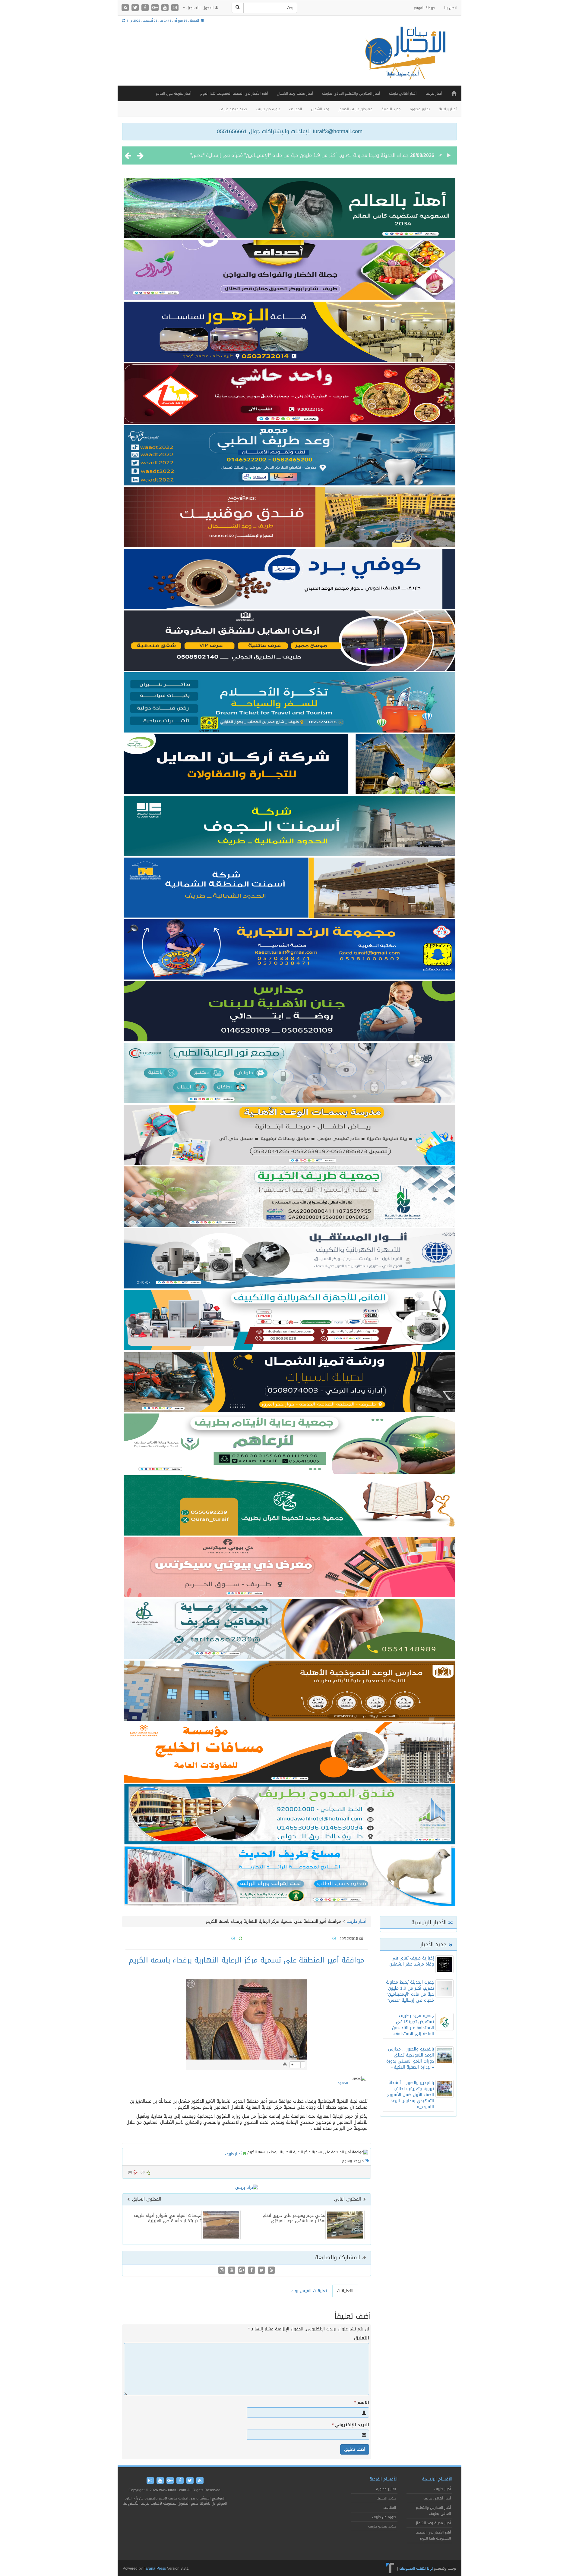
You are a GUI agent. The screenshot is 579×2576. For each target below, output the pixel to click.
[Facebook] (146, 8)
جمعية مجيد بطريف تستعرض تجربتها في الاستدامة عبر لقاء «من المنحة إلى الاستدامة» (316, 155)
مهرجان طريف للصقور (355, 109)
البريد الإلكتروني (351, 2425)
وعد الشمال (320, 109)
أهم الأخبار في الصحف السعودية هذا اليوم (234, 93)
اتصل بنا (450, 8)
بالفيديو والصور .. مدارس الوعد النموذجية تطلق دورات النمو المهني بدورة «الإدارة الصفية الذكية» (410, 2058)
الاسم (362, 2403)
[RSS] (126, 8)
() (130, 2172)
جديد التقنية (391, 109)
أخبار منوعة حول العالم (174, 93)
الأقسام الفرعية (383, 2479)
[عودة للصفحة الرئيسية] (404, 59)
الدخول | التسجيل (200, 8)
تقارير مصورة (420, 109)
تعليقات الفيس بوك (309, 2291)
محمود (343, 2083)
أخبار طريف (434, 93)
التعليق (362, 2338)
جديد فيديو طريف (233, 109)
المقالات (296, 109)
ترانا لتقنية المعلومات (416, 2568)
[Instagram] (175, 8)
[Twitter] (136, 8)
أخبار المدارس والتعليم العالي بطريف (351, 93)
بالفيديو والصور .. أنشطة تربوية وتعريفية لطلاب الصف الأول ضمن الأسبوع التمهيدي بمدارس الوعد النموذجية (411, 2095)
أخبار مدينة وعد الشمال (295, 93)
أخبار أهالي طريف (403, 93)
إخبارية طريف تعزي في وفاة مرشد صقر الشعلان (412, 1961)
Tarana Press (155, 2568)
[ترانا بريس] (390, 2568)
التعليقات (345, 2291)
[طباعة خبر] (285, 2065)
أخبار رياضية (448, 109)
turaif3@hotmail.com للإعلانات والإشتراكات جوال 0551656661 (290, 131)
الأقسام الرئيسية (437, 2479)
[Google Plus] (156, 8)
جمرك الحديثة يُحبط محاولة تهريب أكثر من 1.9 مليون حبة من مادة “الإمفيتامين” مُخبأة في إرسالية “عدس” (410, 1991)
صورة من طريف (268, 109)
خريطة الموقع (424, 8)
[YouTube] (166, 8)
